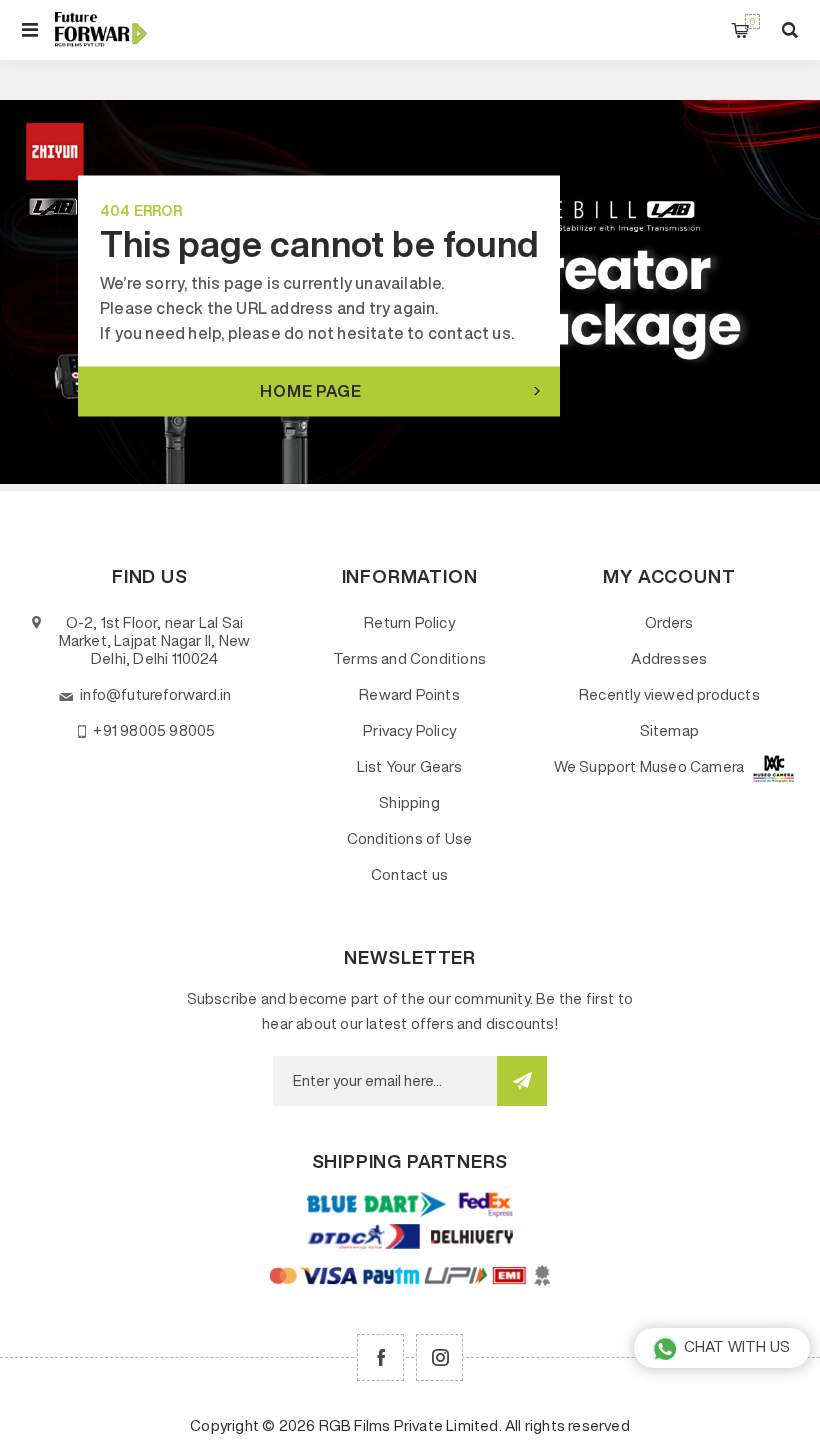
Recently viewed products (669, 694)
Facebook (380, 1357)
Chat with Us (737, 1346)
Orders (669, 622)
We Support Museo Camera (649, 766)
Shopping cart (752, 21)
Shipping (409, 802)
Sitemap (669, 730)
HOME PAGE (310, 390)
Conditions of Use (409, 838)
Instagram (439, 1357)
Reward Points (409, 694)
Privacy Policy (409, 730)
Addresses (669, 658)
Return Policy (409, 622)
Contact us (409, 874)
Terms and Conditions (409, 658)
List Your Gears (410, 766)
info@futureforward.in (155, 694)
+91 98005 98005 (154, 730)
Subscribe (522, 1081)
